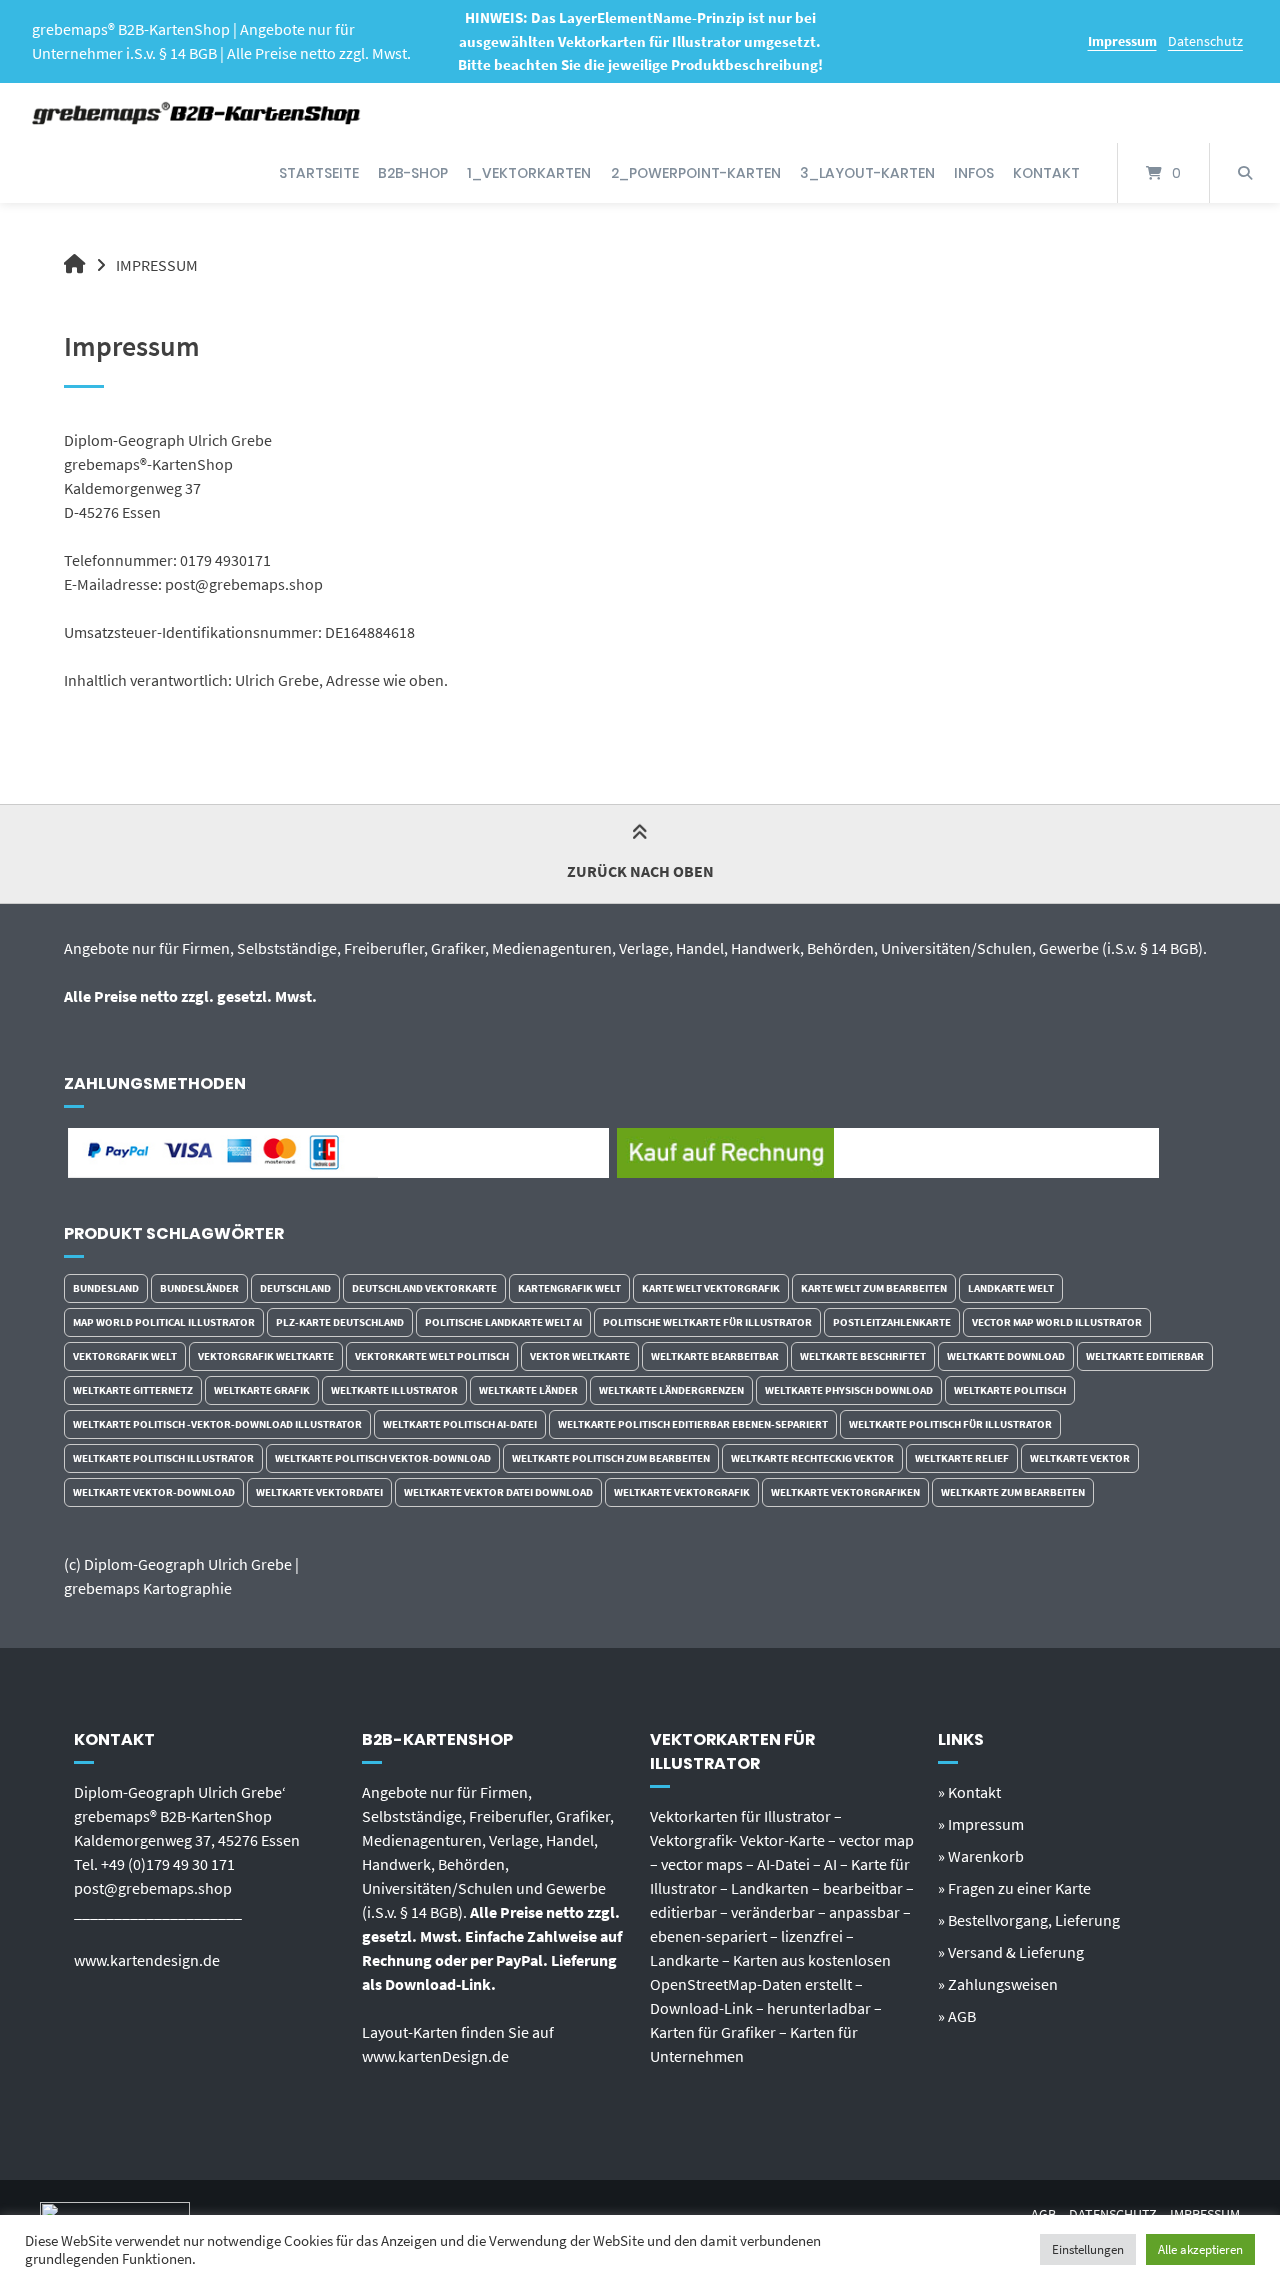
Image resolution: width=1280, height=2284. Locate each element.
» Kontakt (969, 1792)
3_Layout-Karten (867, 173)
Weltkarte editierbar (1145, 1356)
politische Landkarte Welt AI (503, 1322)
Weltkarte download (1006, 1356)
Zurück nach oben (640, 871)
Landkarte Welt (1011, 1288)
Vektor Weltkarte (580, 1356)
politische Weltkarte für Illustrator (707, 1322)
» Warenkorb (981, 1856)
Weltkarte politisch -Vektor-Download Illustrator (217, 1424)
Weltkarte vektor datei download (498, 1492)
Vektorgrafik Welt (125, 1356)
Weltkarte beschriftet (863, 1356)
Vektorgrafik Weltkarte (266, 1356)
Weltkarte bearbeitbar (715, 1356)
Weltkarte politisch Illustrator (163, 1458)
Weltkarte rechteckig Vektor (812, 1458)
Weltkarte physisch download (849, 1390)
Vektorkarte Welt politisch (432, 1356)
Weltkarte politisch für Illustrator (950, 1424)
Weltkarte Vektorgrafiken (845, 1492)
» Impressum (981, 1824)
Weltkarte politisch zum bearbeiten (611, 1458)
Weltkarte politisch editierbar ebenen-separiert (693, 1424)
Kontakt (1046, 173)
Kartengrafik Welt (569, 1288)
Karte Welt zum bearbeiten (874, 1288)
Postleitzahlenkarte (892, 1322)
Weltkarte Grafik (262, 1390)
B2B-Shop (413, 173)
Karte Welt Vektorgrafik (711, 1288)
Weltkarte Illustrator (394, 1390)
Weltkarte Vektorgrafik (682, 1492)
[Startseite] (197, 113)
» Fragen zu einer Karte (1014, 1888)
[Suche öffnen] (1245, 173)
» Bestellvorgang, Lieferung (1029, 1920)
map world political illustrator (164, 1322)
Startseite (319, 173)
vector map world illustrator (1057, 1322)
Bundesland (106, 1288)
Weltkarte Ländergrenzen (671, 1390)
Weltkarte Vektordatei (319, 1492)
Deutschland (295, 1288)
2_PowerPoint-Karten (696, 173)
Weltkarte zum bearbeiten (1013, 1492)
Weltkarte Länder (528, 1390)
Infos (974, 173)
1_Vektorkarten (529, 173)
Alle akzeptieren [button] (1200, 2249)
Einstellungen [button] (1088, 2249)
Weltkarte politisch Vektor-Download (383, 1458)
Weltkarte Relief (962, 1458)
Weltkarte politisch (1010, 1390)
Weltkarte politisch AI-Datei (460, 1424)
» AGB (957, 2016)
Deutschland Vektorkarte (424, 1288)
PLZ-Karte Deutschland (340, 1322)
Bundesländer (199, 1288)
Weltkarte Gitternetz (133, 1390)
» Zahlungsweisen (998, 1984)
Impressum (1122, 41)
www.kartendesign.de (147, 1960)
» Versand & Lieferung (1011, 1952)
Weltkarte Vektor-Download (154, 1492)
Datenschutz (1205, 41)
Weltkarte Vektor (1080, 1458)
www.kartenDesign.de (435, 2056)
